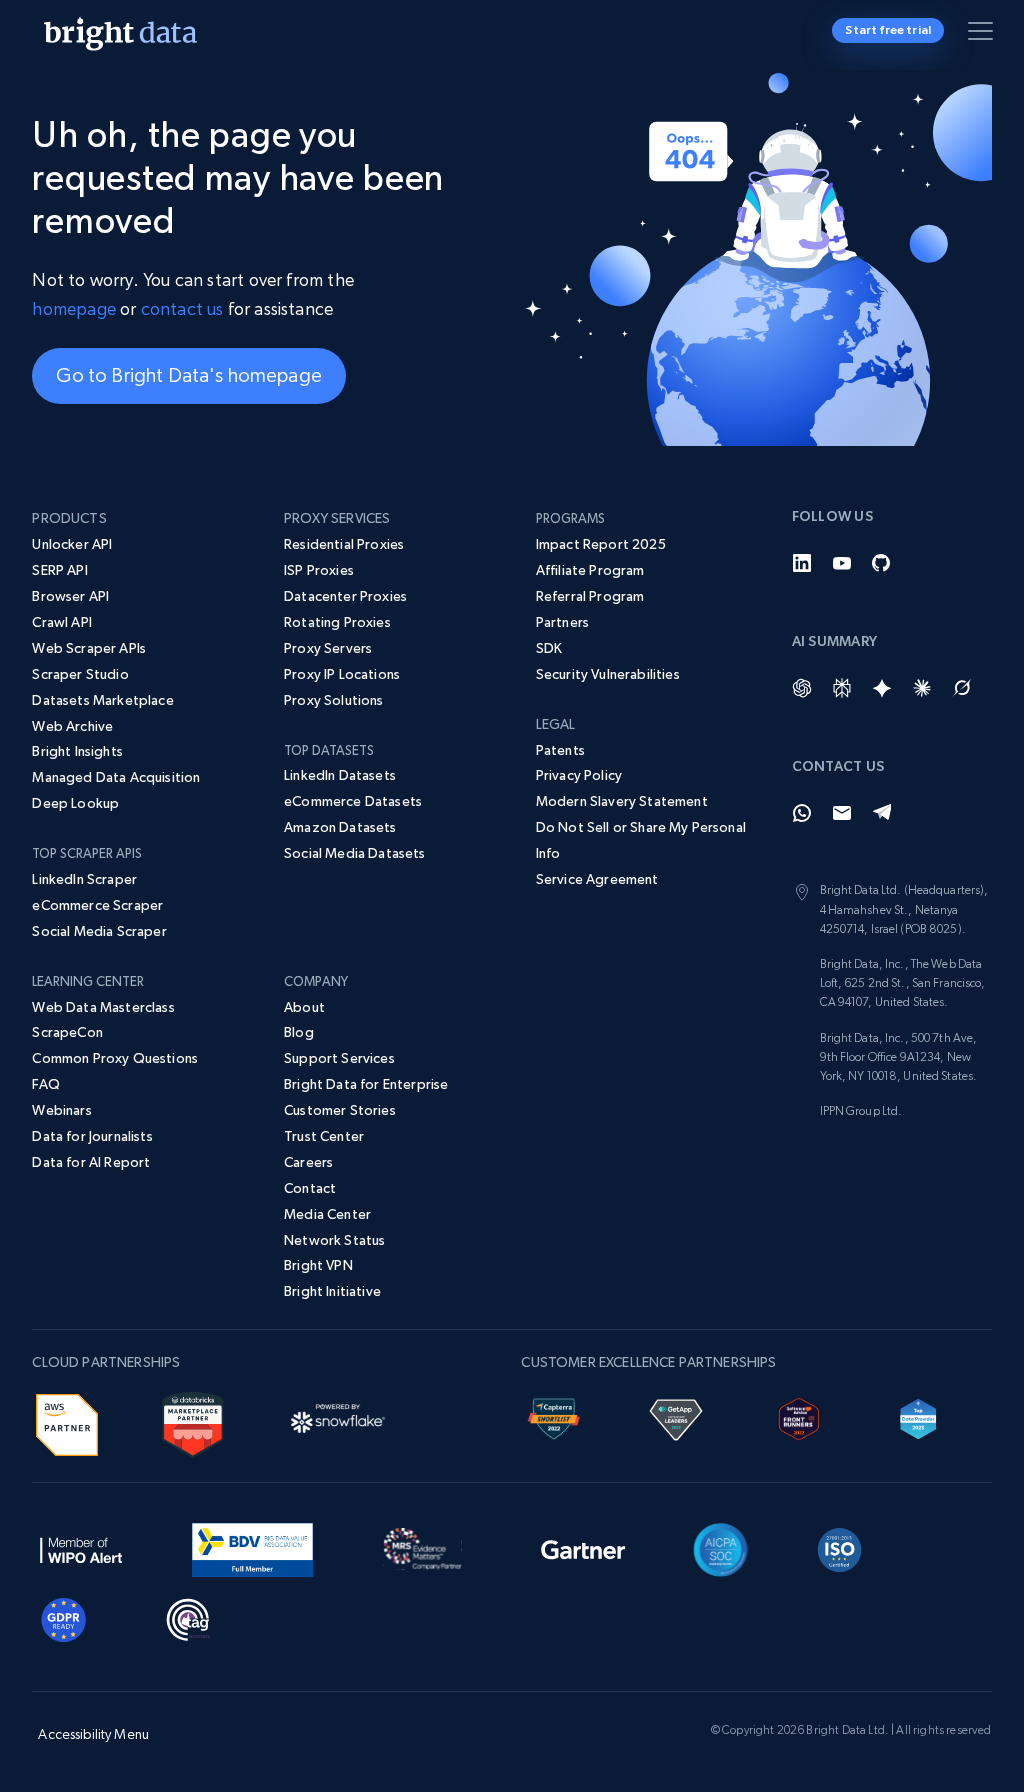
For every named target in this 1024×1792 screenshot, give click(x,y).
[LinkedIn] (802, 563)
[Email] (842, 813)
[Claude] (922, 688)
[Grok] (962, 688)
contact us (182, 308)
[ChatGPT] (802, 688)
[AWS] (67, 1422)
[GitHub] (882, 563)
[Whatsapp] (802, 813)
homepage (73, 308)
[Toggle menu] (984, 35)
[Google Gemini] (882, 688)
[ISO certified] (840, 1547)
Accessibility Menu (93, 1734)
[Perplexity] (842, 688)
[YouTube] (842, 563)
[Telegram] (882, 813)
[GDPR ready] (64, 1617)
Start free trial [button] (888, 30)
